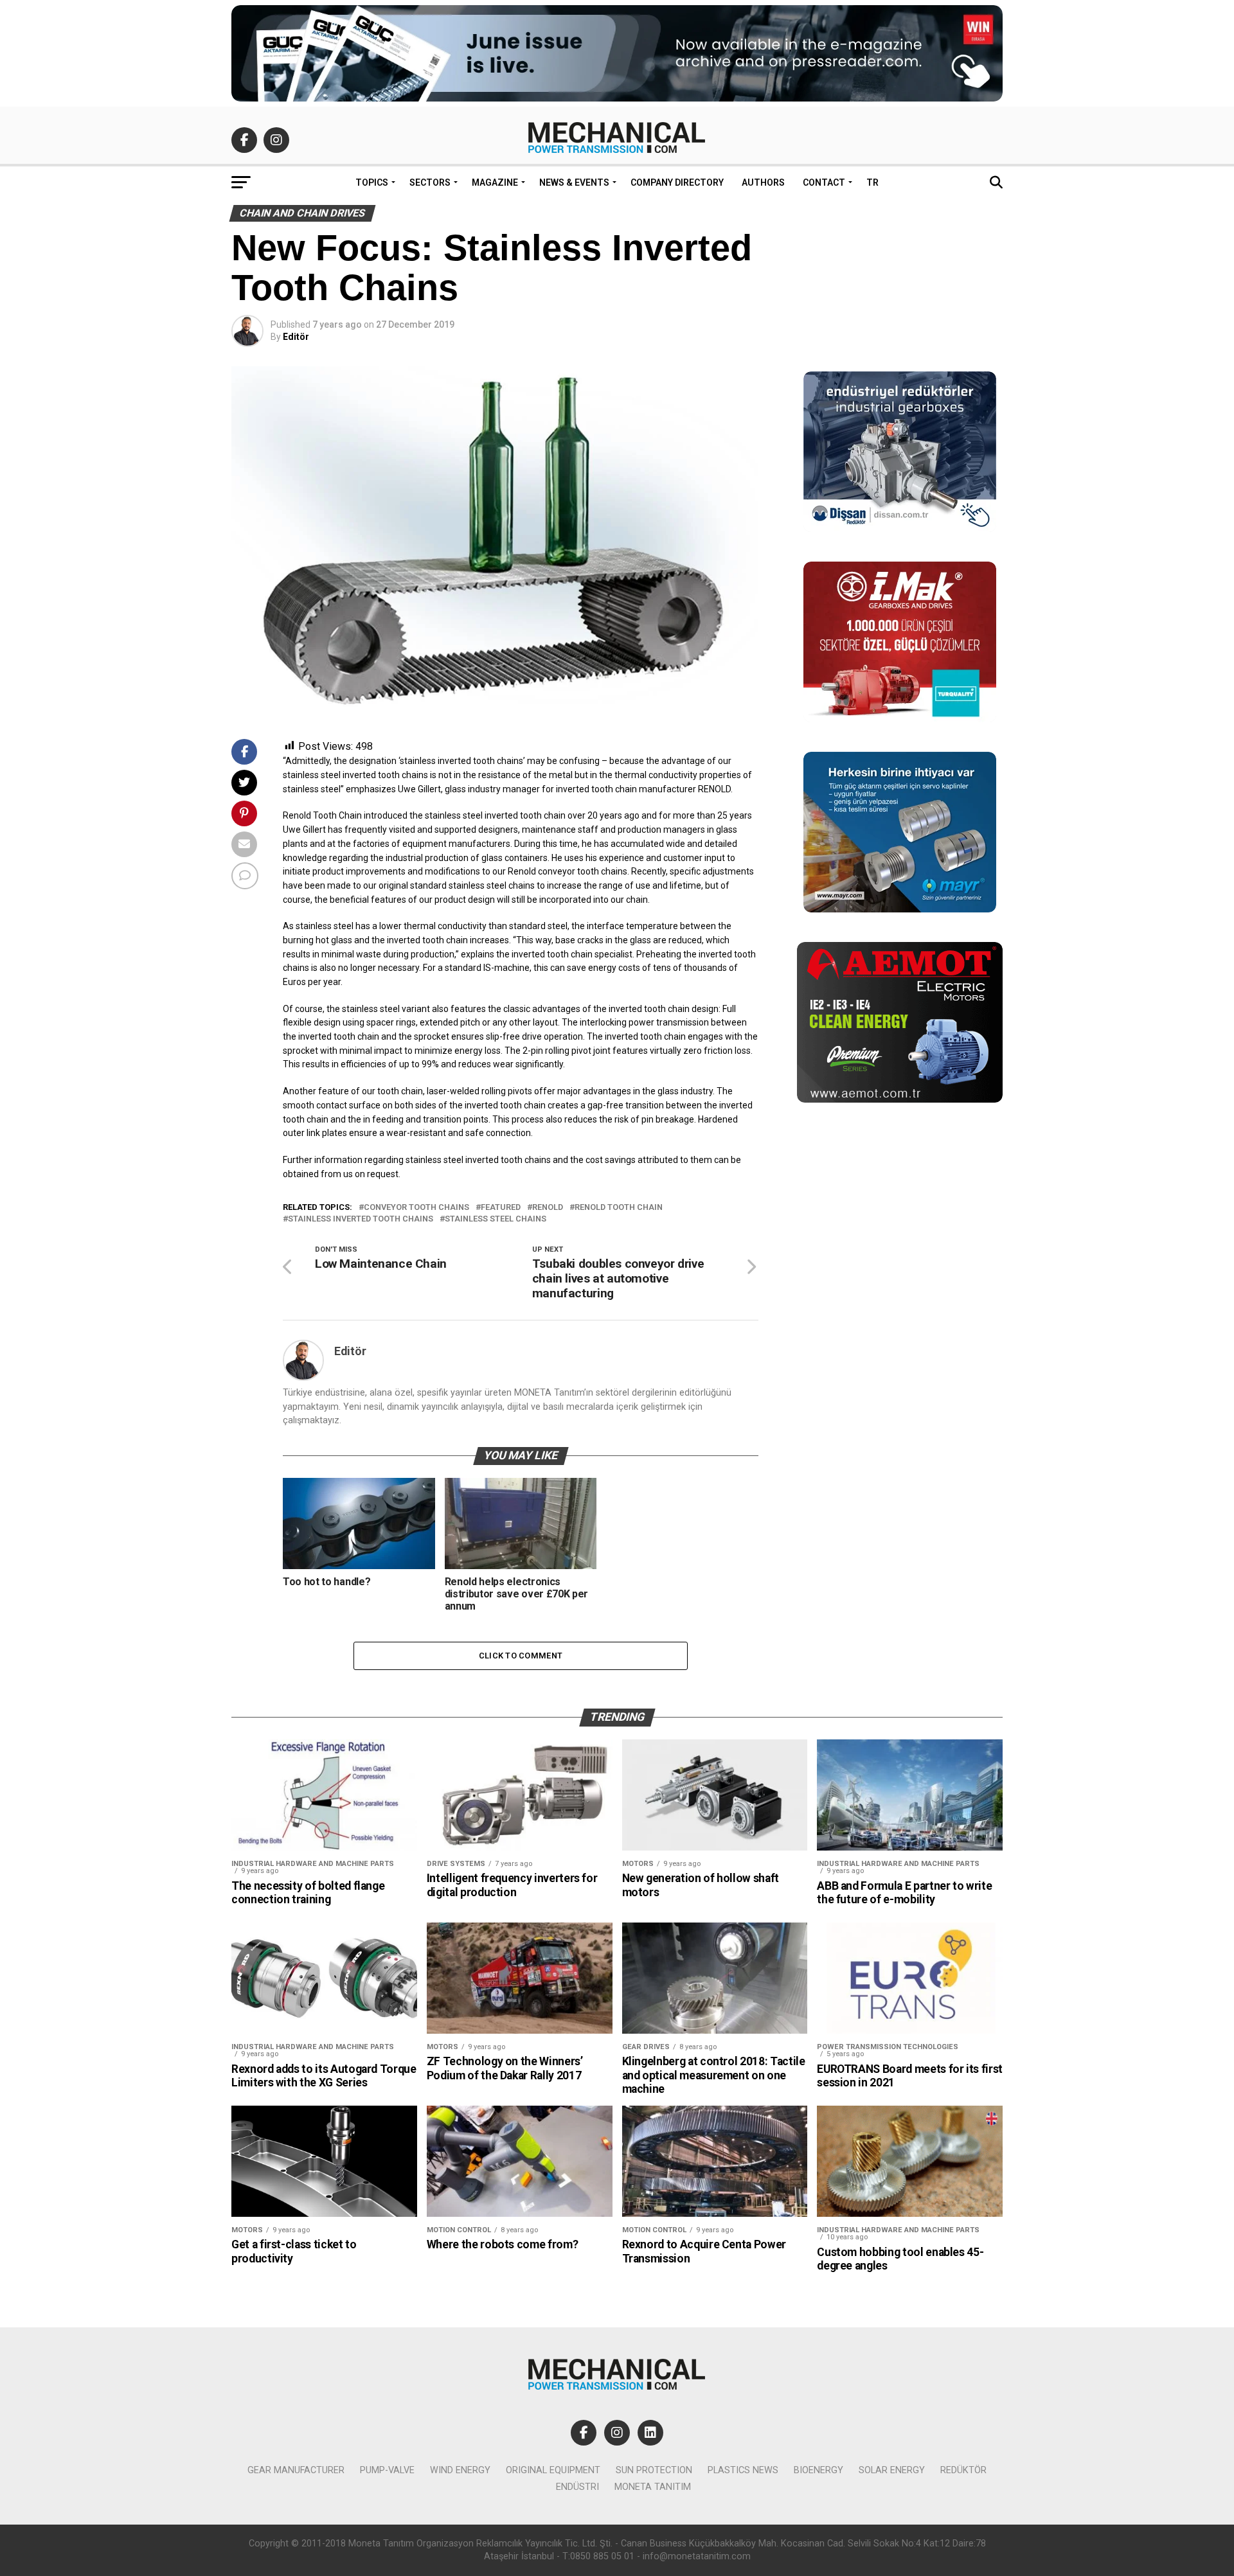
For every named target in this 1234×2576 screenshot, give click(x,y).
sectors (430, 182)
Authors (763, 182)
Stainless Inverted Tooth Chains (361, 1219)
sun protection (654, 2470)
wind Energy (460, 2470)
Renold (548, 1208)
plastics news (743, 2470)
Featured (501, 1208)
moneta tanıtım (653, 2487)
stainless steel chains (496, 1219)
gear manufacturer (296, 2470)
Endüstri (577, 2487)
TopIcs (372, 182)
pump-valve (387, 2470)
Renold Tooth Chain (619, 1208)
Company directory (677, 182)
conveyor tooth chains (416, 1208)
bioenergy (818, 2470)
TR (872, 182)
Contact (824, 182)
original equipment (553, 2470)
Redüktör (963, 2470)
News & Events (574, 182)
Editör (296, 337)
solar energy (892, 2470)
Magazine (495, 182)
